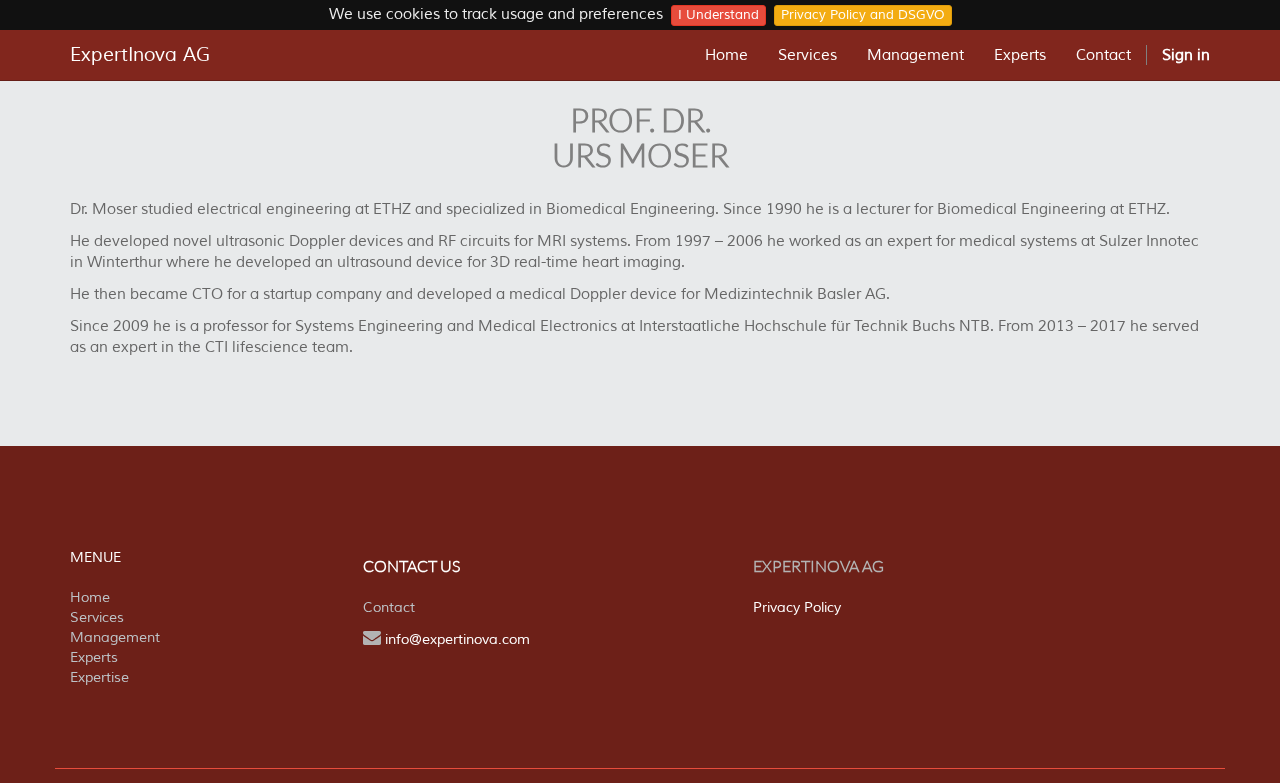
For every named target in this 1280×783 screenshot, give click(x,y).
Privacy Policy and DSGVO (863, 15)
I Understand (718, 15)
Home (90, 597)
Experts (94, 657)
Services (97, 617)
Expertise (99, 677)
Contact (389, 607)
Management (115, 637)
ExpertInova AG (140, 55)
